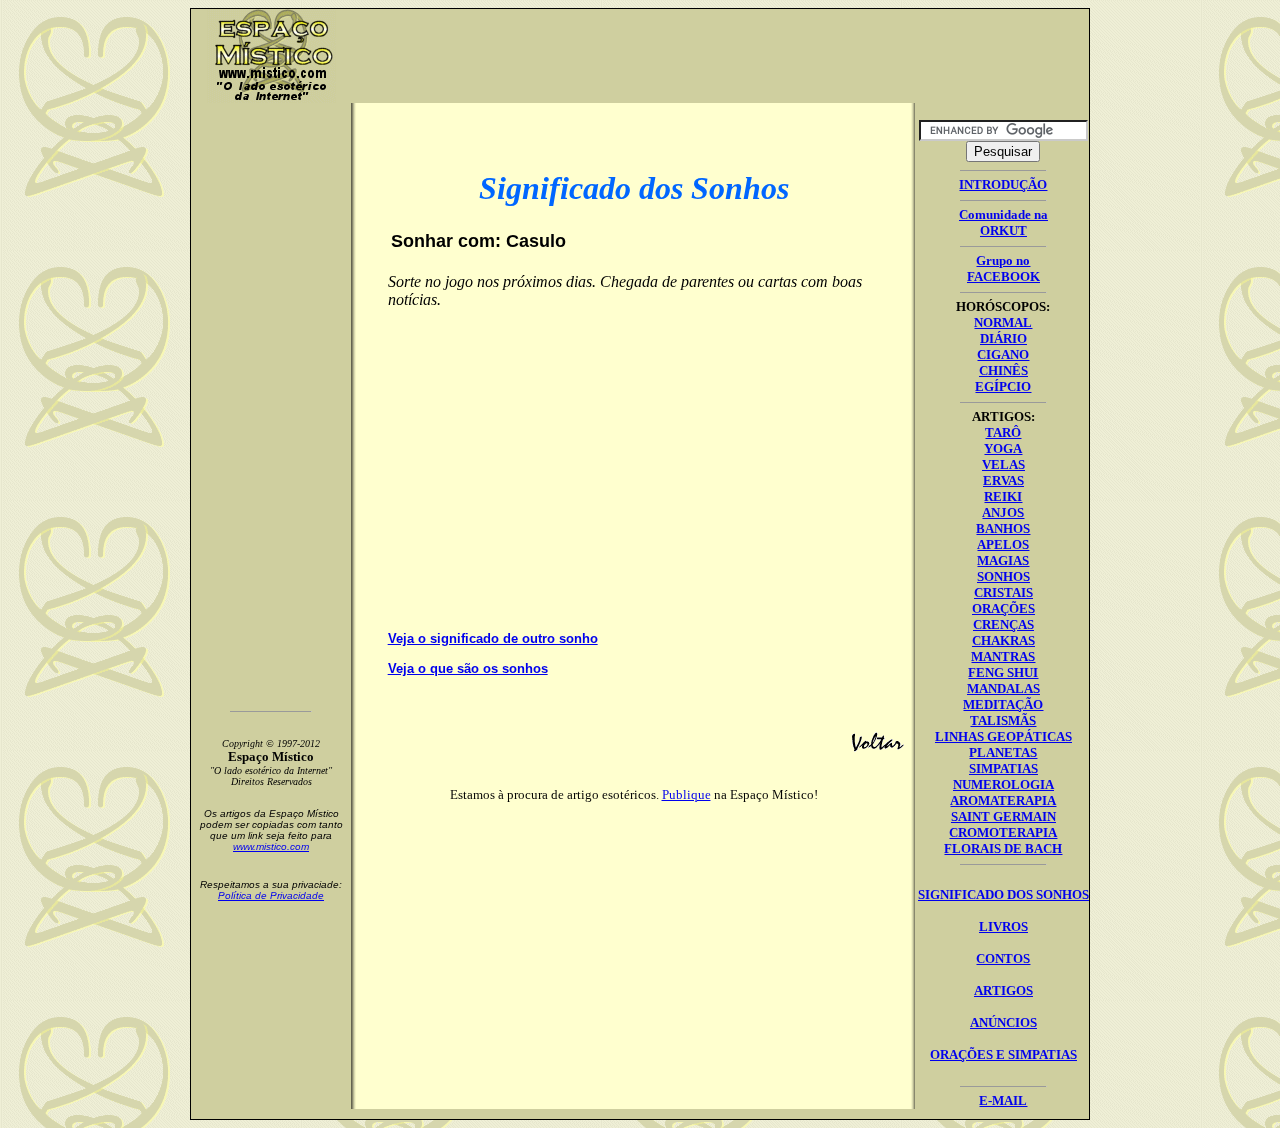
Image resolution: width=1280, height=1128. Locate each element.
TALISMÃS (1003, 720)
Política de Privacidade (271, 895)
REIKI (1003, 496)
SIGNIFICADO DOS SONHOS (1003, 894)
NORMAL (1003, 322)
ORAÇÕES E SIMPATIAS (1003, 1054)
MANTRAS (1003, 656)
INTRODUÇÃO (1003, 184)
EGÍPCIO (1003, 386)
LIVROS (1003, 926)
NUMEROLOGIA (1003, 784)
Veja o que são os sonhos (468, 668)
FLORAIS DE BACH (1003, 848)
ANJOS (1003, 512)
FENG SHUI (1003, 672)
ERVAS (1003, 480)
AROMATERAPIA (1003, 800)
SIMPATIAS (1003, 768)
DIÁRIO (1003, 338)
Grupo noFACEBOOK (1003, 268)
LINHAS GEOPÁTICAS (1003, 736)
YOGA (1003, 448)
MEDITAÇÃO (1003, 704)
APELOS (1003, 544)
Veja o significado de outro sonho (493, 638)
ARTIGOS (1003, 990)
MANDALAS (1003, 688)
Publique (686, 794)
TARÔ (1003, 432)
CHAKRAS (1003, 640)
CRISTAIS (1003, 592)
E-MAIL (1003, 1100)
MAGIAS (1003, 560)
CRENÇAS (1003, 624)
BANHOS (1003, 528)
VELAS (1003, 464)
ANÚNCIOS (1003, 1022)
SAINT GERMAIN (1003, 816)
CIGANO (1003, 354)
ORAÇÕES (1003, 608)
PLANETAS (1003, 752)
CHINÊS (1003, 370)
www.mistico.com (271, 846)
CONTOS (1003, 958)
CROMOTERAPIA (1003, 832)
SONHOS (1003, 576)
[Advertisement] (720, 56)
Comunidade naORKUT (1003, 222)
